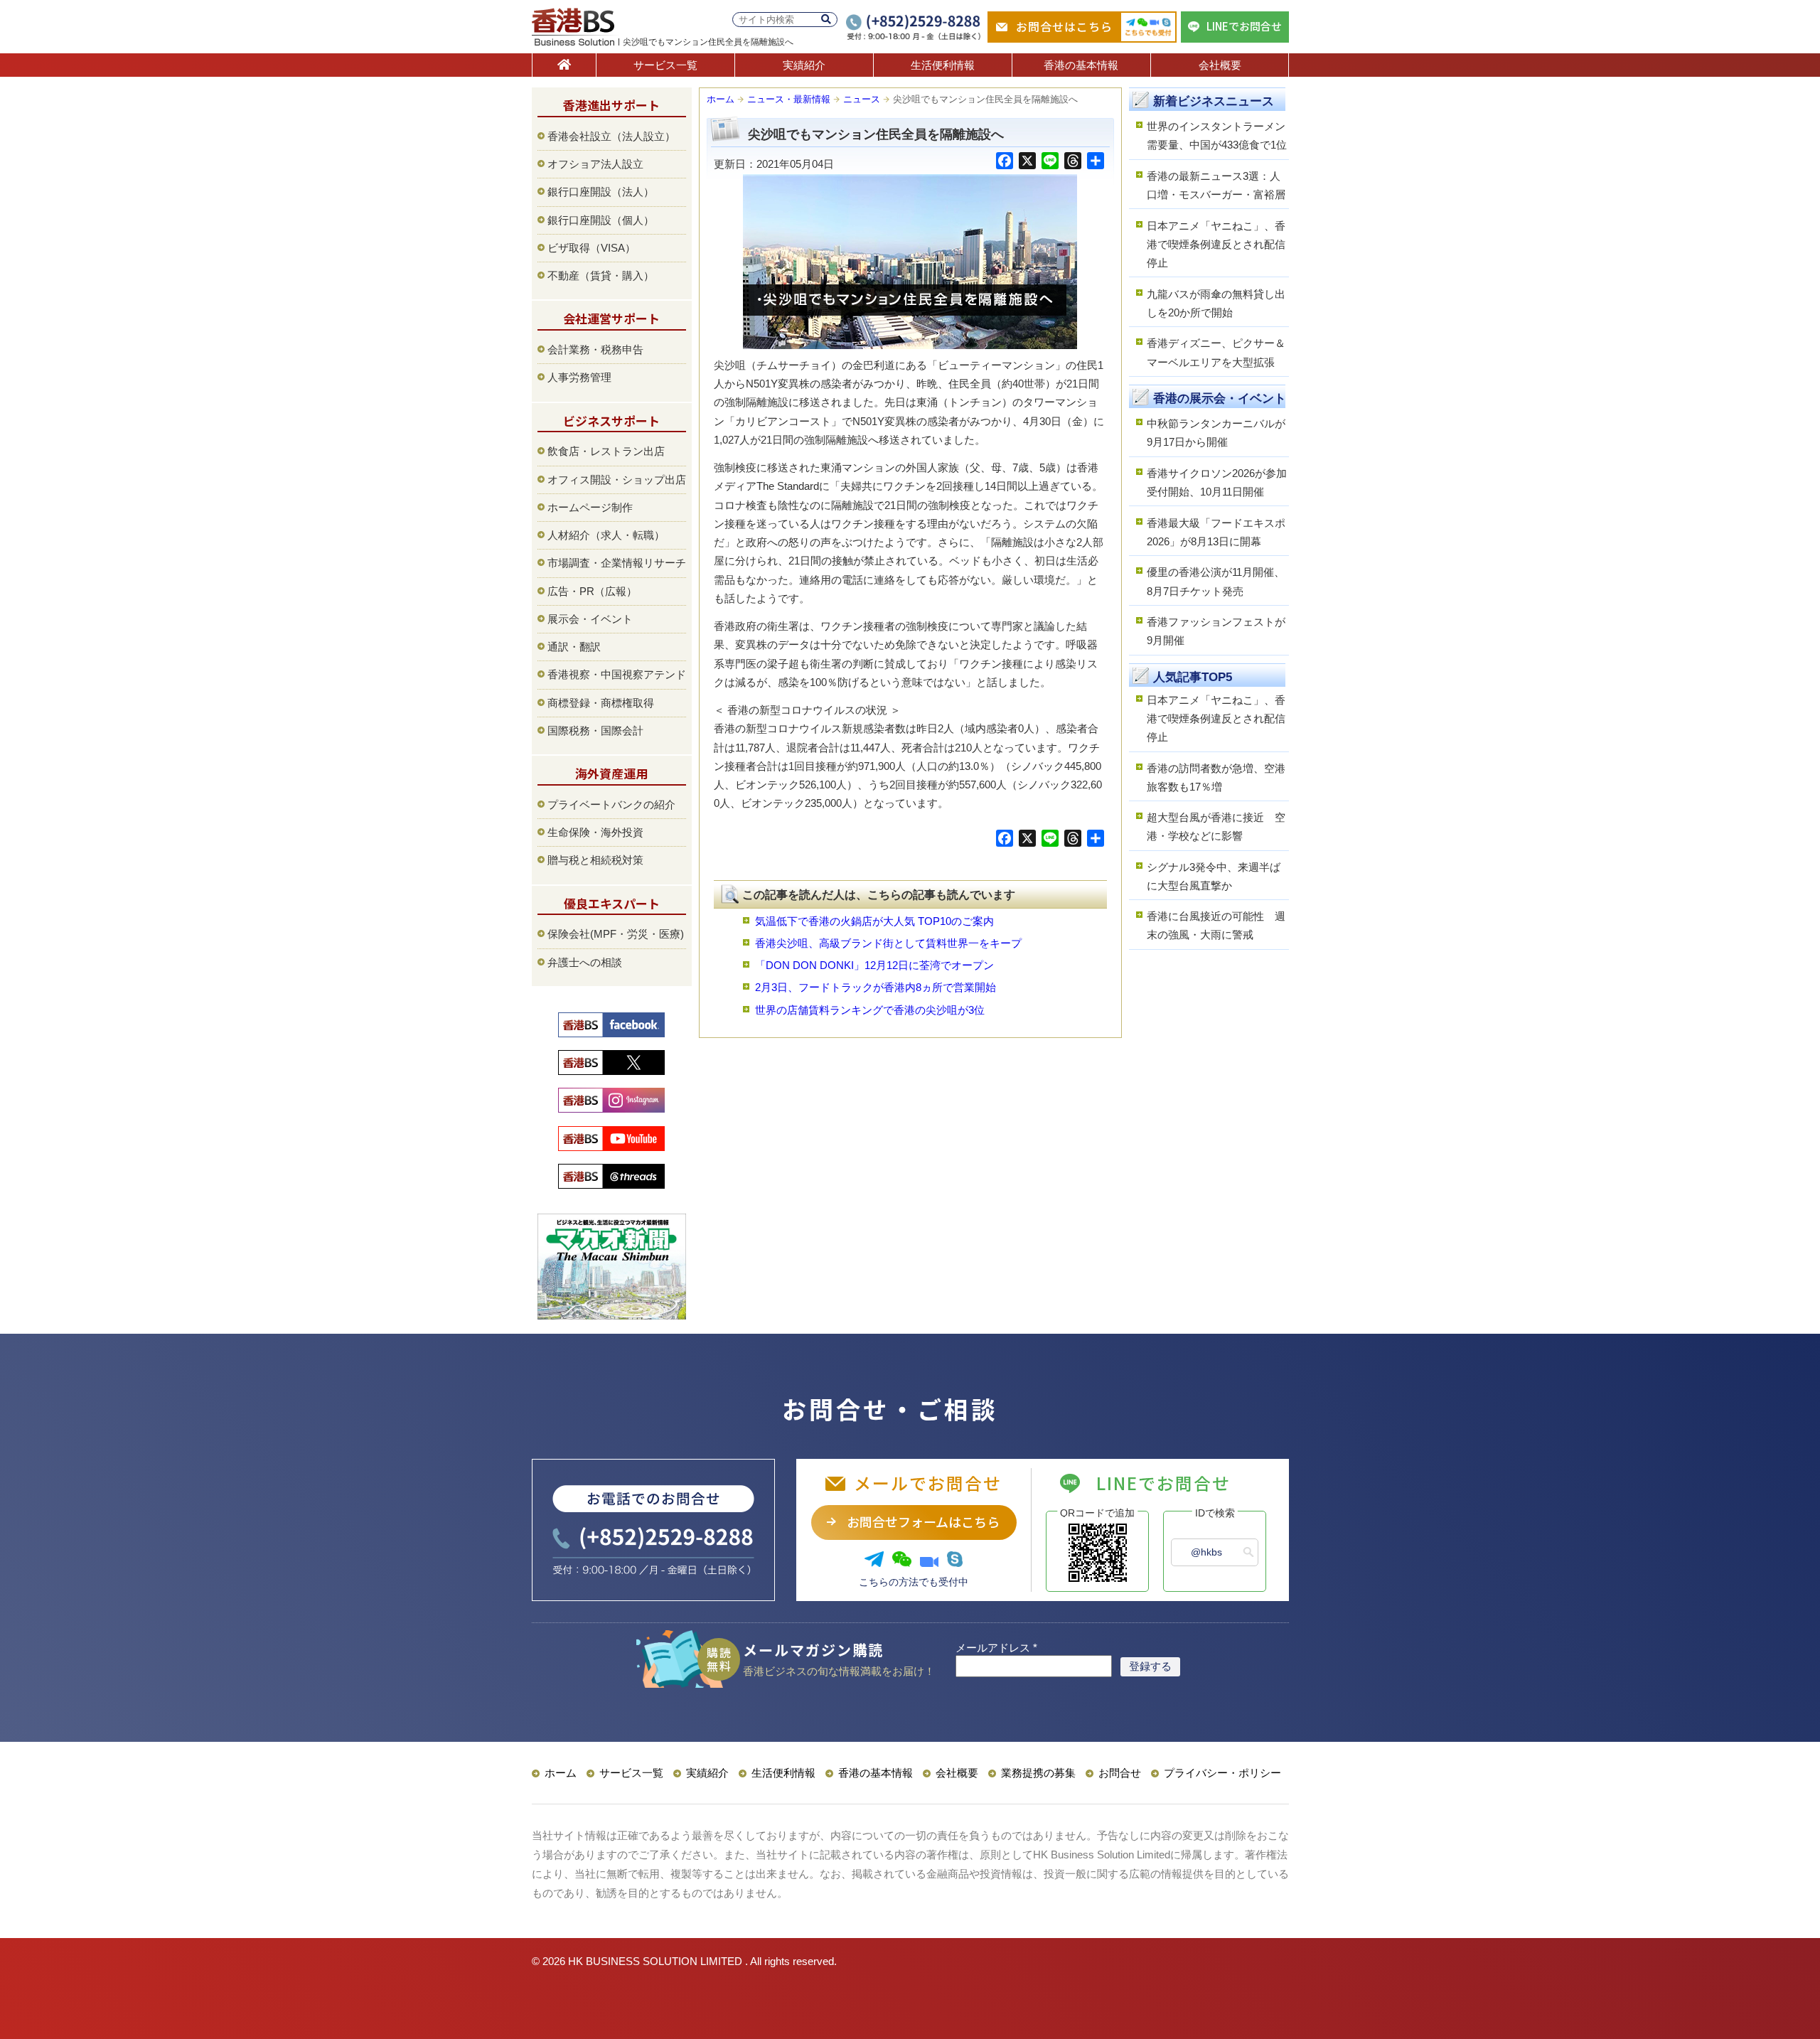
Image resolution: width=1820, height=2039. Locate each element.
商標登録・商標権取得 (601, 703)
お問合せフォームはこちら (923, 1521)
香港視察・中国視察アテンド (617, 674)
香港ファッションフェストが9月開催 (1216, 631)
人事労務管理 (579, 377)
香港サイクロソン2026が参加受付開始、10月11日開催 (1217, 482)
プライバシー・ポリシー (1222, 1773)
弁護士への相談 (585, 962)
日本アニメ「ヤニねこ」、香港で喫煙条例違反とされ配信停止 (1216, 245)
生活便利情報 (943, 65)
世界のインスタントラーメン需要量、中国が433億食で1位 (1217, 135)
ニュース (862, 99)
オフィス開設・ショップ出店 (617, 480)
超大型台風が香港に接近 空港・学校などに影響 (1216, 826)
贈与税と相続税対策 (595, 860)
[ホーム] (564, 65)
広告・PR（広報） (592, 591)
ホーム (721, 99)
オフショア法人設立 (595, 164)
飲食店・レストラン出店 (606, 451)
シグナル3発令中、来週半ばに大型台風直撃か (1214, 876)
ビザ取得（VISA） (591, 248)
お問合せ (1120, 1773)
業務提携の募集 (1038, 1773)
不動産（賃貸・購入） (601, 275)
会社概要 (1220, 65)
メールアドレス (996, 1648)
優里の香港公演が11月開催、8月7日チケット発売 (1216, 581)
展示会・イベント (590, 619)
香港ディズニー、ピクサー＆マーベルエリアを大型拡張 (1216, 352)
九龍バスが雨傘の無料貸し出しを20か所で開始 (1216, 303)
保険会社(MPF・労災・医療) (616, 934)
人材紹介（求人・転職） (606, 535)
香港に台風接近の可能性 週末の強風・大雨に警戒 (1216, 925)
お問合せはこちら (1064, 26)
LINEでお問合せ (1244, 26)
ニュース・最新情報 (789, 99)
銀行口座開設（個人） (601, 220)
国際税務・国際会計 (595, 730)
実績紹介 (804, 65)
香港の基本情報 (1081, 65)
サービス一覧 (665, 65)
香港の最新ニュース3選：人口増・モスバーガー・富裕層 (1216, 185)
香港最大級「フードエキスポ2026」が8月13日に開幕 (1216, 532)
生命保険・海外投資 (595, 832)
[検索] (826, 20)
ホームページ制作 (590, 507)
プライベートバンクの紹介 (611, 804)
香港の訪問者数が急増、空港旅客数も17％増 (1216, 777)
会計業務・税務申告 (595, 349)
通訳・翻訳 (574, 647)
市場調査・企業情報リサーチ (617, 563)
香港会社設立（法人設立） (611, 136)
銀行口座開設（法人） (601, 192)
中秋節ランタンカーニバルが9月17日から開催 (1216, 433)
